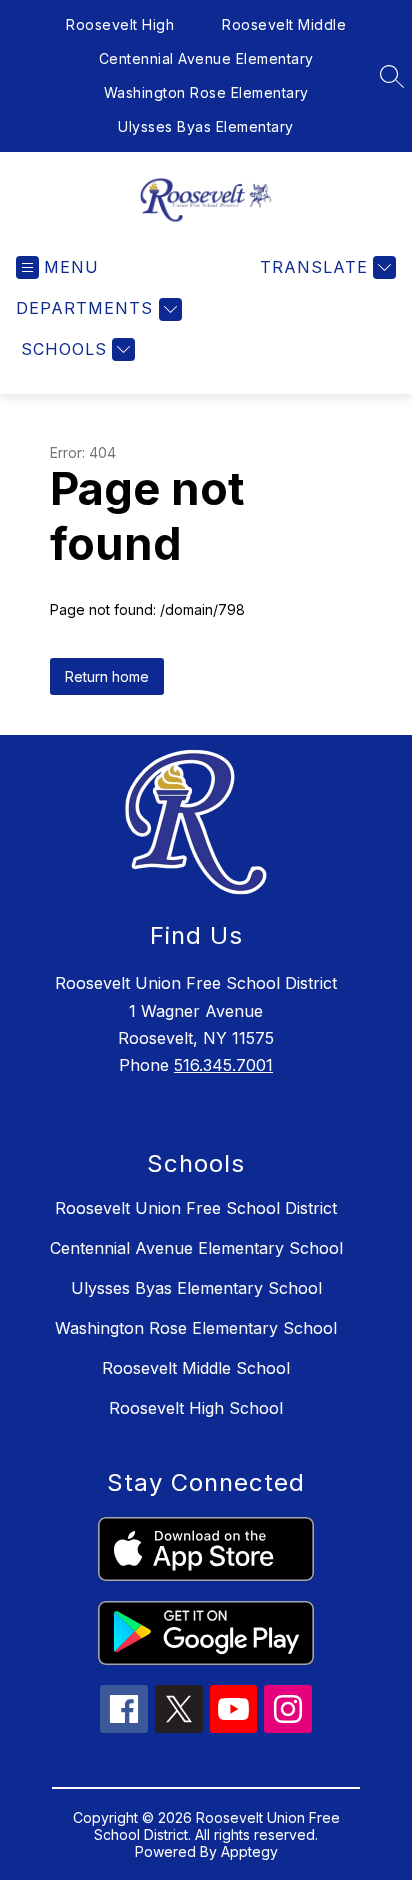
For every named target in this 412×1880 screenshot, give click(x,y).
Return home (107, 676)
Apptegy (249, 1851)
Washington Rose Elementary (206, 92)
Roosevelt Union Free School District (196, 1208)
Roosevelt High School (196, 1408)
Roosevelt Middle (284, 24)
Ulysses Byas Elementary (206, 126)
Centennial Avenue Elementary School (196, 1248)
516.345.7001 (223, 1065)
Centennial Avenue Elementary (206, 58)
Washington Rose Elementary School (196, 1328)
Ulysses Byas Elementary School (196, 1288)
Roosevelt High (120, 24)
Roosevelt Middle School (196, 1368)
